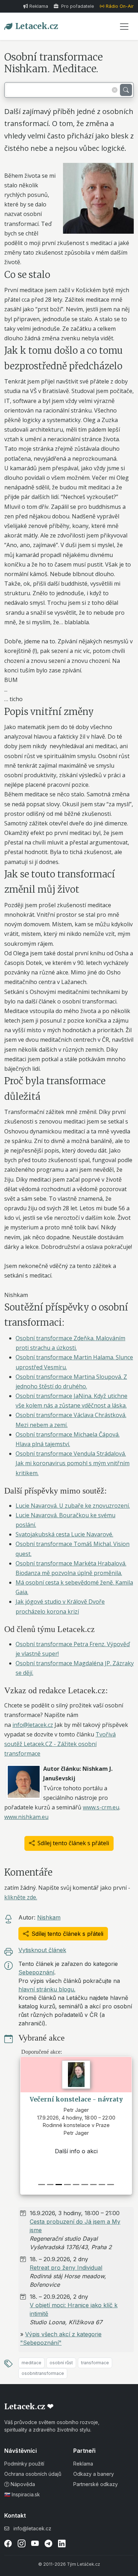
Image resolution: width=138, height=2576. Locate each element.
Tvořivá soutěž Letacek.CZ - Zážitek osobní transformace (60, 1744)
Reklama (39, 6)
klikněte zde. (21, 1897)
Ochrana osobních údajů (33, 2474)
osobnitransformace (43, 2373)
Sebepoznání (36, 1972)
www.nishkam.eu (26, 1817)
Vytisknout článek (42, 1950)
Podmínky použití (24, 2464)
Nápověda (22, 2484)
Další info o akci (52, 2151)
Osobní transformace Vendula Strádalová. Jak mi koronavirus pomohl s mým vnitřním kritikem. (73, 1463)
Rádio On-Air (120, 6)
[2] (59, 2185)
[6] (93, 2185)
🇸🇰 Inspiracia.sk (22, 2494)
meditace (31, 2363)
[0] (41, 2185)
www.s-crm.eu (101, 1807)
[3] (67, 2185)
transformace (95, 2363)
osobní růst (61, 2363)
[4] (76, 2185)
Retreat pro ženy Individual (66, 2268)
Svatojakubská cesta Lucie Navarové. (64, 1534)
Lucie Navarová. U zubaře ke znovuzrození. (73, 1506)
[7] (102, 2185)
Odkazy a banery (94, 2474)
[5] (85, 2185)
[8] (110, 2185)
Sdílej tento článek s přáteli (73, 1843)
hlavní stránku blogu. (47, 1989)
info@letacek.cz (33, 1725)
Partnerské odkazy (96, 2484)
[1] (50, 2185)
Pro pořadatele (77, 6)
